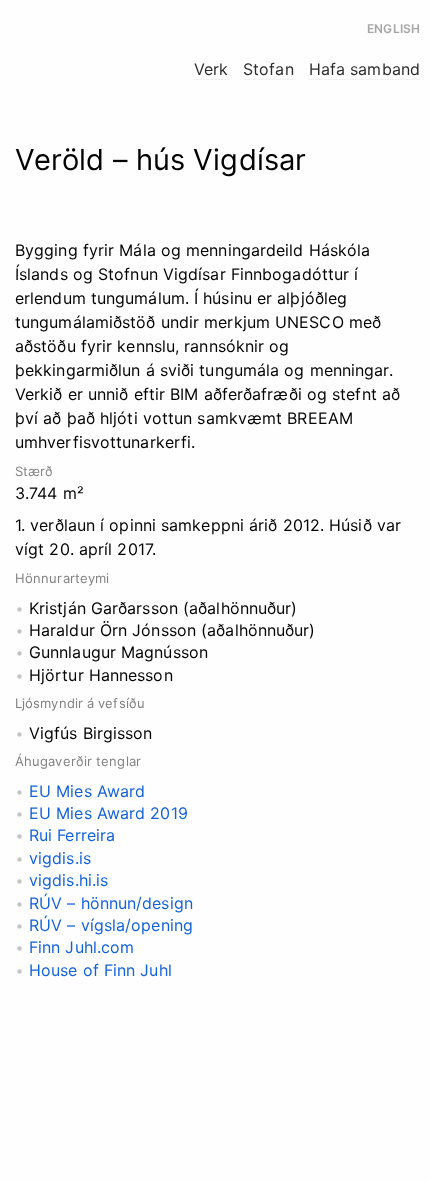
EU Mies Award (87, 791)
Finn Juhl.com (81, 947)
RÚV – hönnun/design (113, 903)
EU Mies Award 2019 (108, 813)
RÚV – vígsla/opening (113, 925)
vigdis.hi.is (68, 880)
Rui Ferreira (72, 835)
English (393, 28)
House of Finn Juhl (100, 970)
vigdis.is (60, 858)
